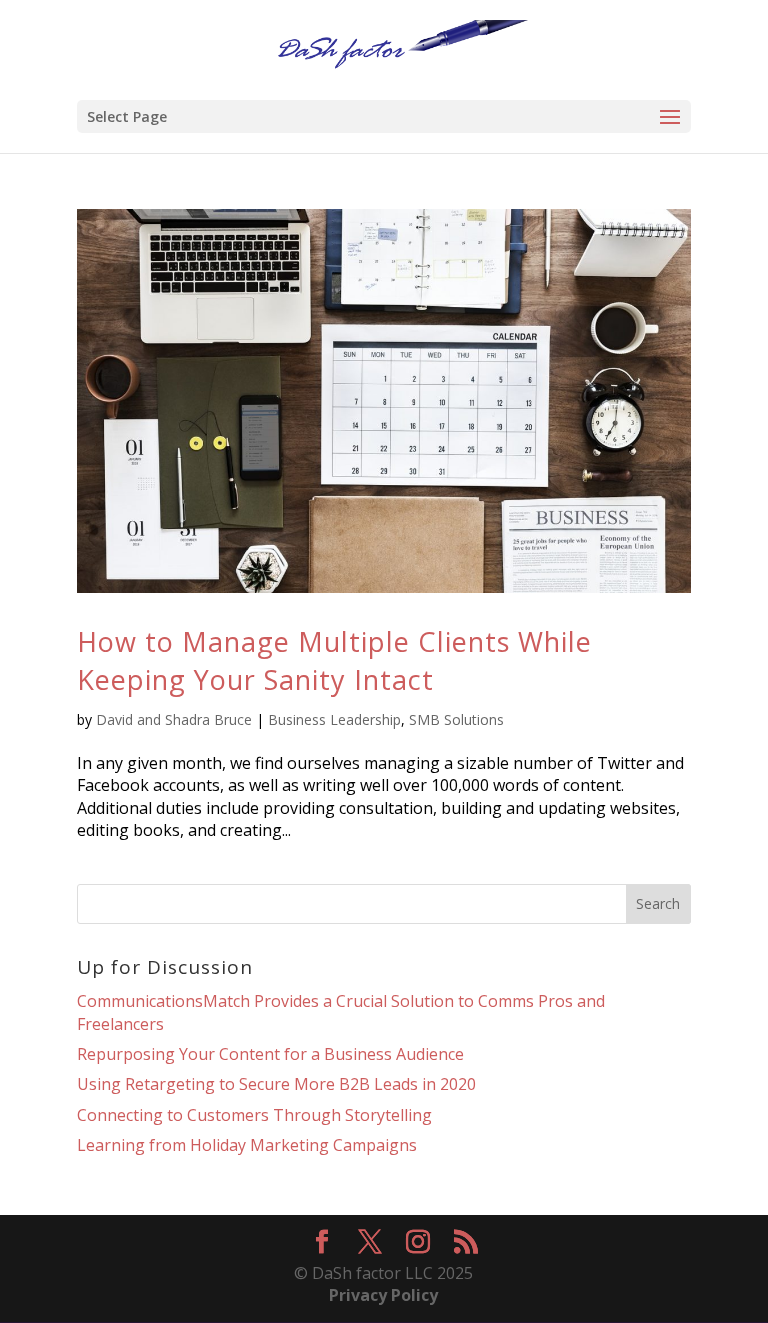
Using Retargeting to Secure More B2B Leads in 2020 (276, 1084)
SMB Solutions (456, 719)
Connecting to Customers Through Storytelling (254, 1115)
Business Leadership (334, 719)
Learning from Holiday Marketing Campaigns (247, 1145)
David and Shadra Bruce (174, 719)
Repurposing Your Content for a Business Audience (270, 1054)
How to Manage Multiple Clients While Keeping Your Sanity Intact (334, 660)
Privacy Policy (383, 1295)
